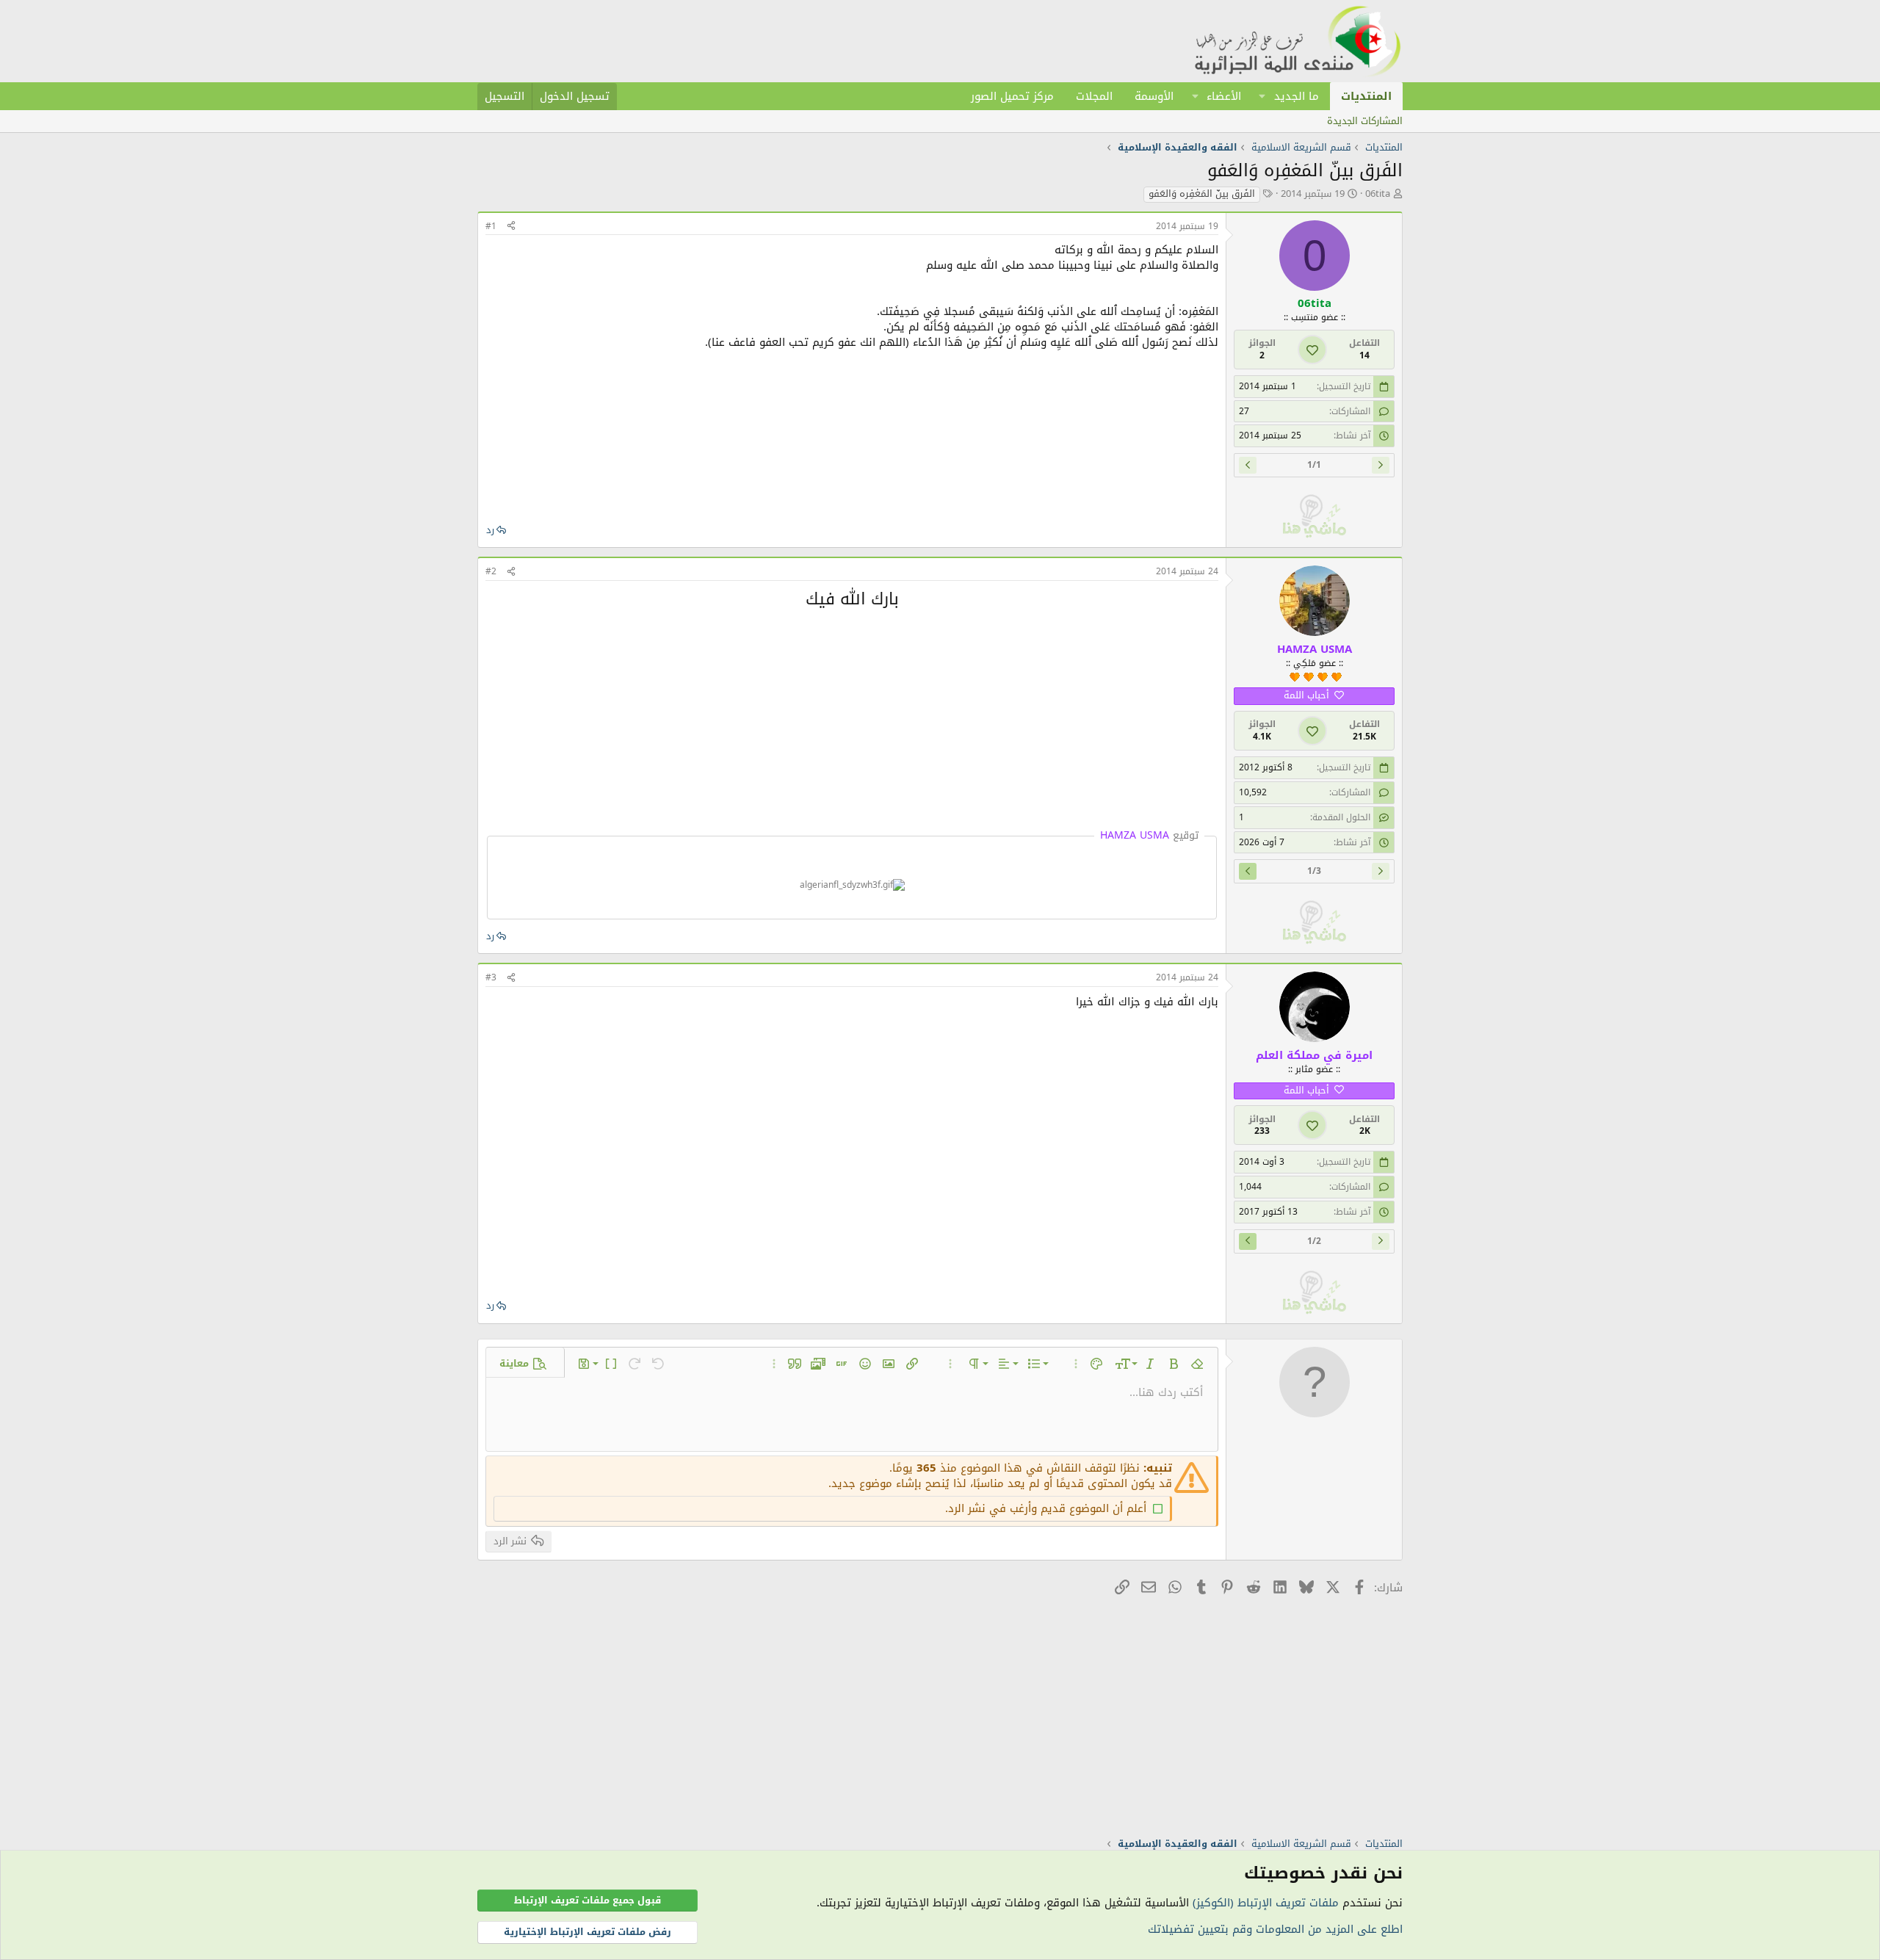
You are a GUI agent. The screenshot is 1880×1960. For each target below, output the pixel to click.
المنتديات (1366, 96)
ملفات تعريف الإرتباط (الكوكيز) (1266, 1903)
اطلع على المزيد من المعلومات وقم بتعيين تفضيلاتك (1275, 1929)
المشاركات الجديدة (1365, 121)
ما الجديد (1297, 96)
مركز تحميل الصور (1012, 96)
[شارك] (511, 227)
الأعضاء (1224, 96)
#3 (491, 977)
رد (490, 530)
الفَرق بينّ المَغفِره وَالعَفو (1202, 194)
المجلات (1094, 96)
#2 (491, 571)
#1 (491, 226)
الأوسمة (1154, 96)
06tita (1378, 194)
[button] (1262, 96)
